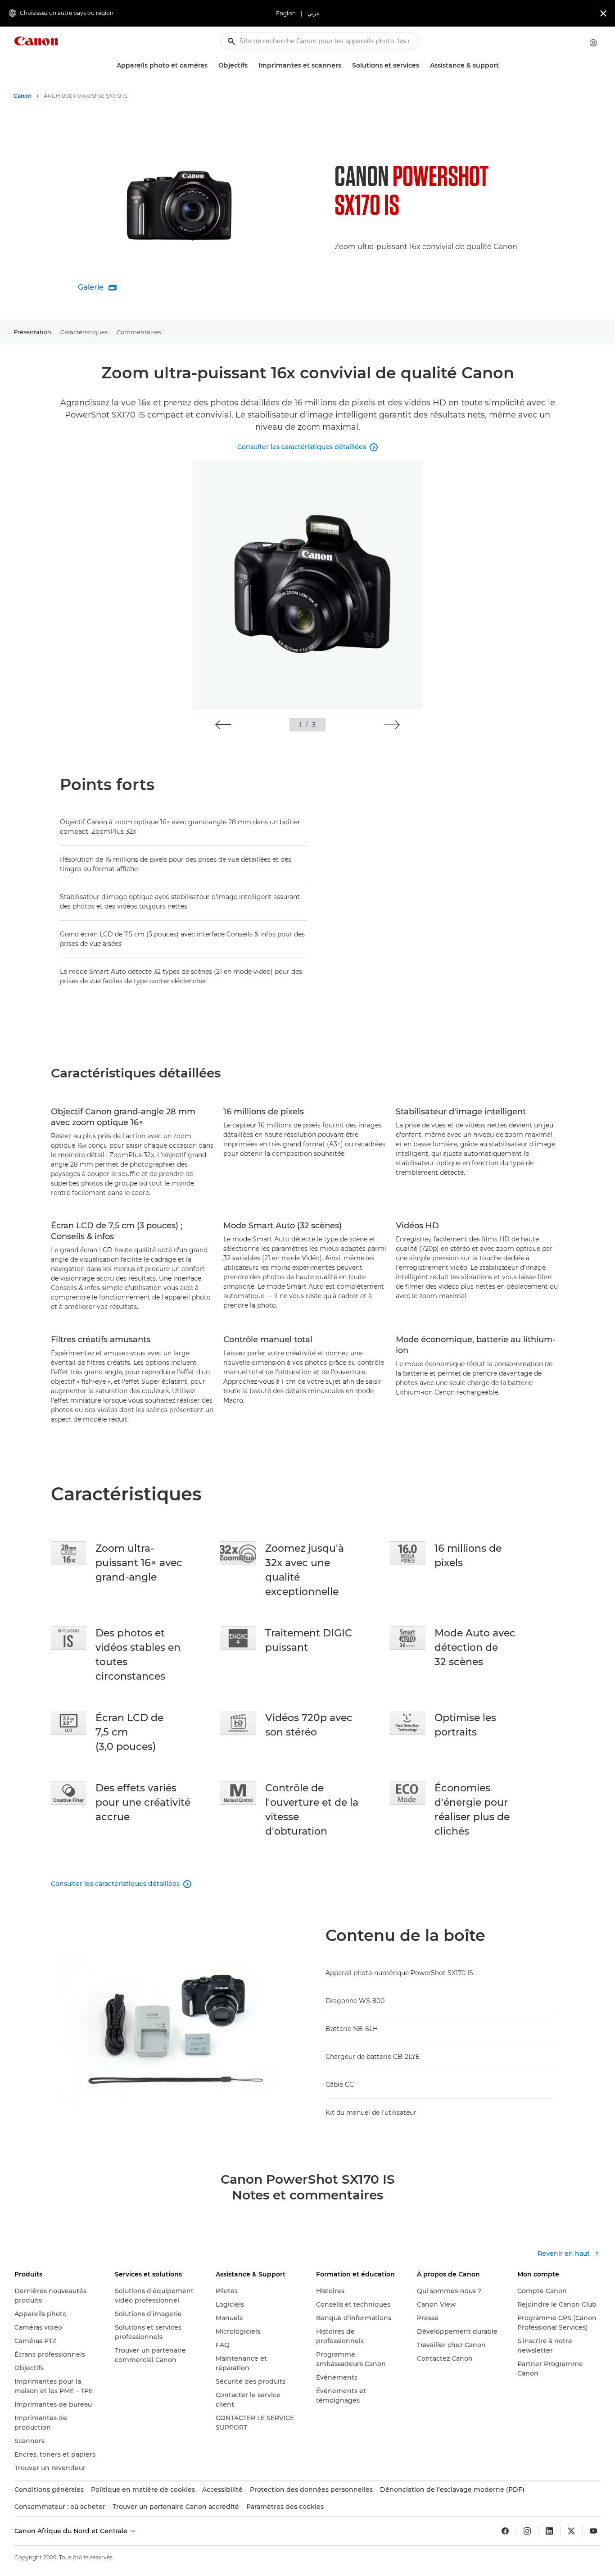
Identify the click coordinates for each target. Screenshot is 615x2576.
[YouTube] (593, 2531)
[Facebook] (505, 2531)
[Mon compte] (593, 43)
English (286, 13)
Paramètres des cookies (285, 2507)
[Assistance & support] (502, 66)
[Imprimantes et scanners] (345, 66)
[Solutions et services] (423, 66)
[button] (223, 725)
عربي (314, 13)
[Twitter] (571, 2531)
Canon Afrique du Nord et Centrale (72, 2531)
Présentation (32, 332)
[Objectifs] (251, 66)
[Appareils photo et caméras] (211, 66)
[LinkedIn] (549, 2531)
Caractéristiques (84, 332)
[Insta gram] (527, 2531)
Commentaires (139, 332)
